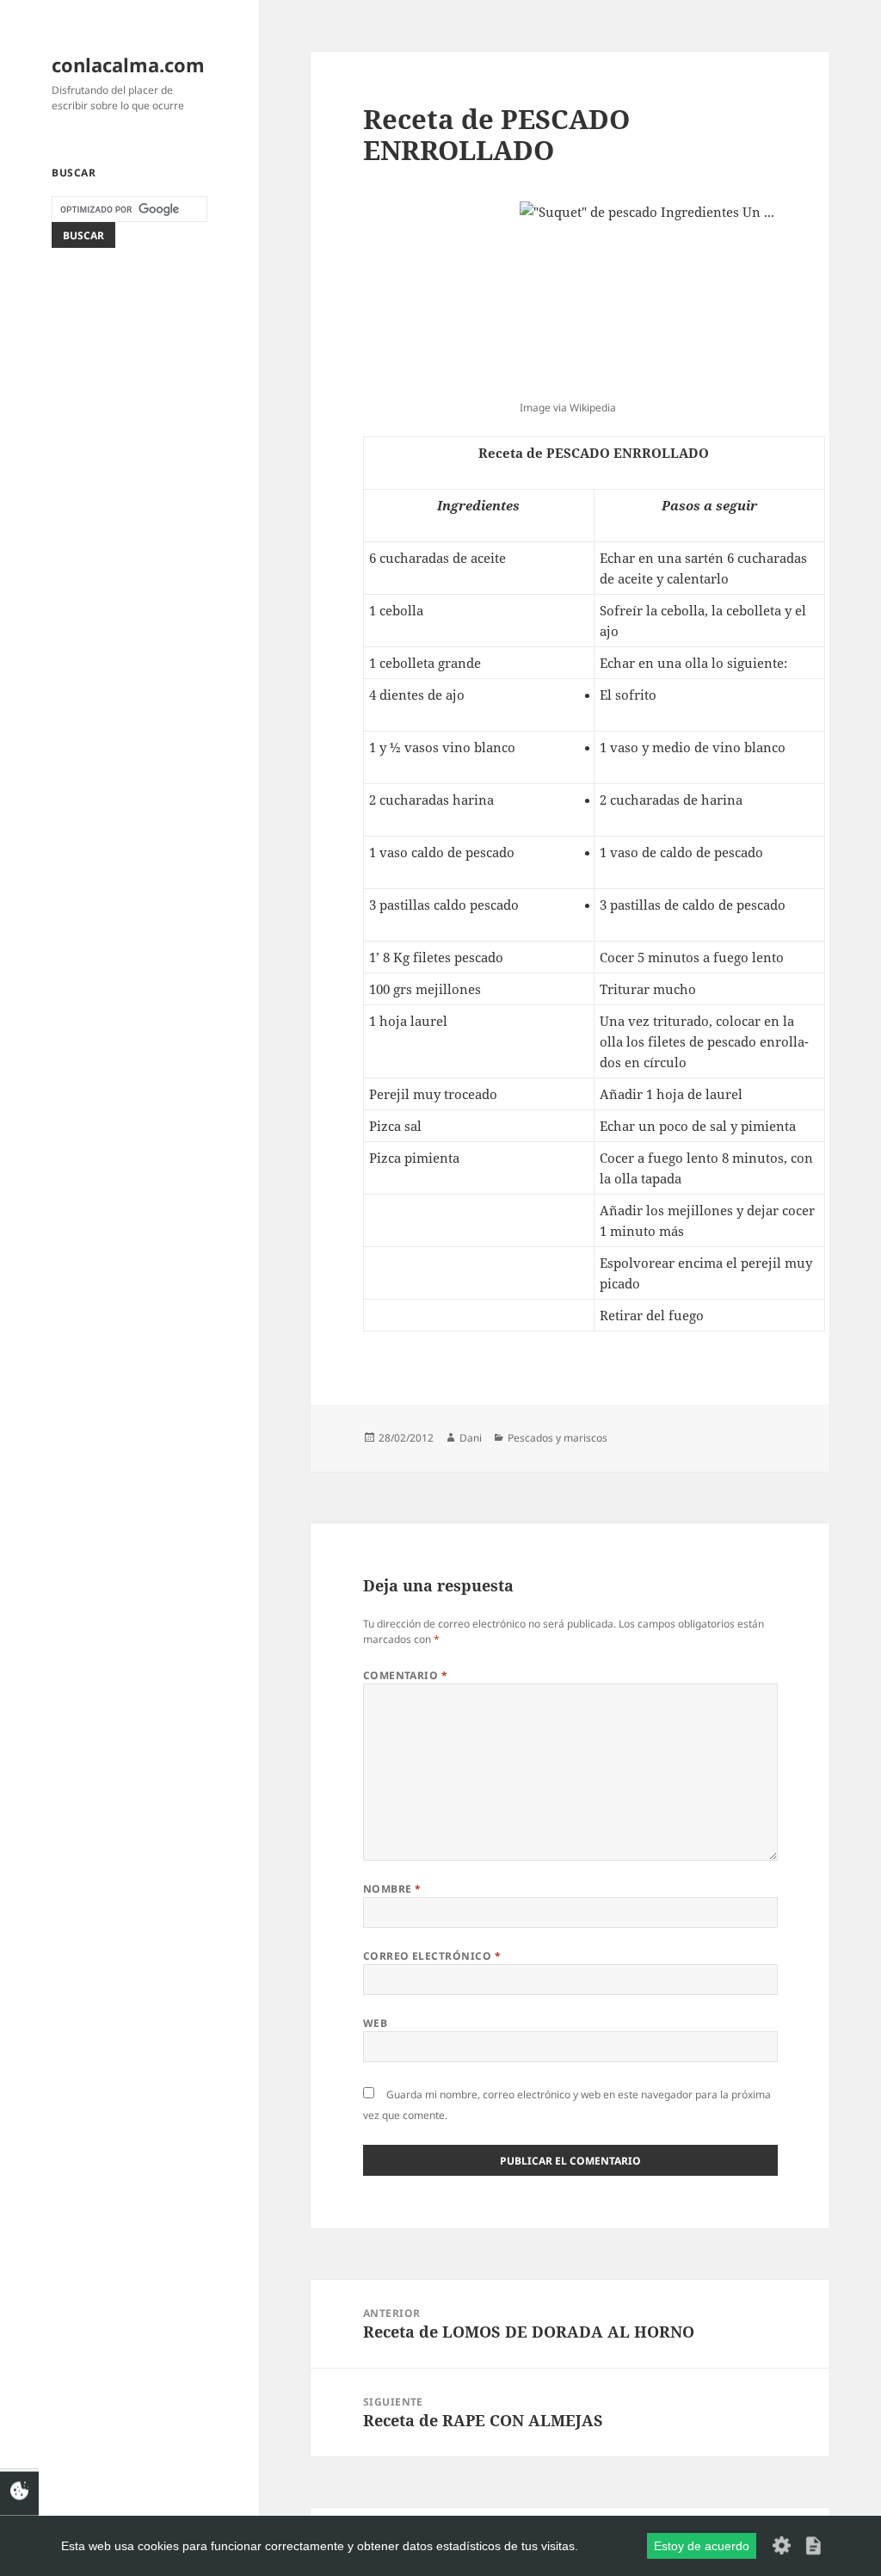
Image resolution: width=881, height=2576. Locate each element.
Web (375, 2023)
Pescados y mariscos (558, 1438)
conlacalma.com (128, 65)
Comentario (406, 1675)
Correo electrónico (432, 1956)
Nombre (392, 1889)
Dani (471, 1438)
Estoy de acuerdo (702, 2546)
